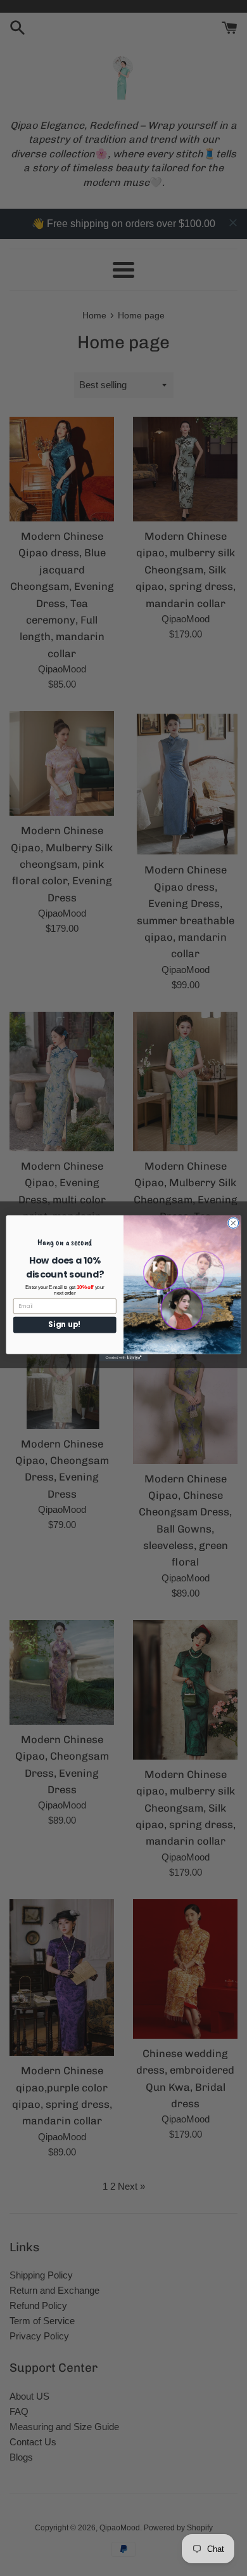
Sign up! (65, 1324)
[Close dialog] (233, 1223)
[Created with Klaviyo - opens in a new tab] (123, 1357)
